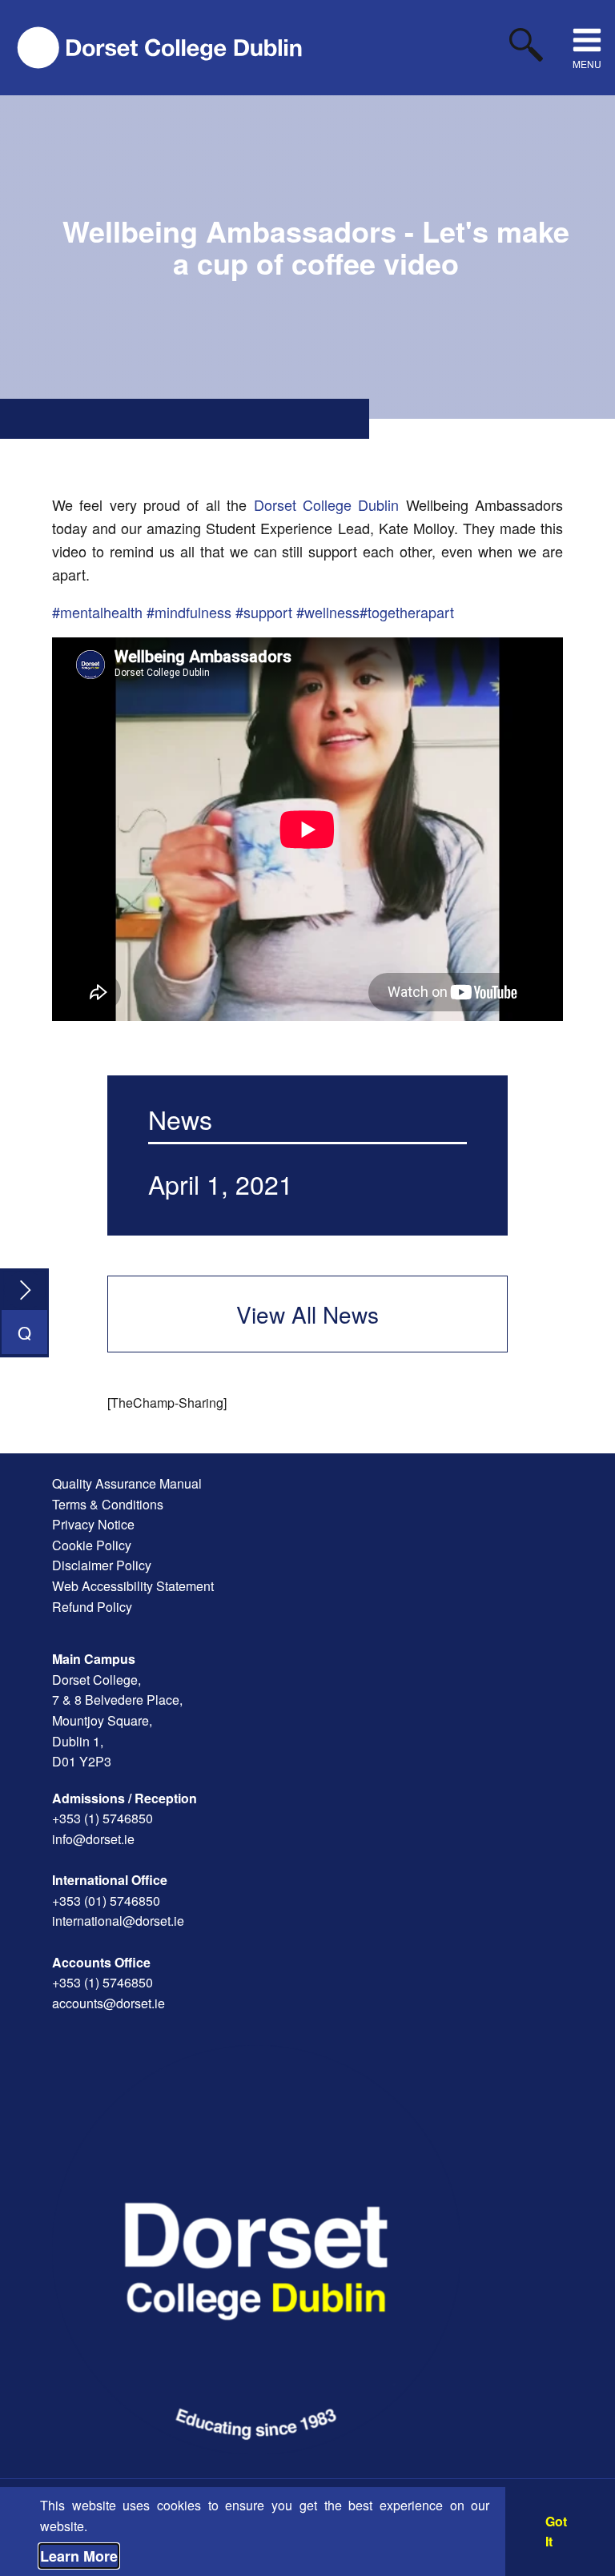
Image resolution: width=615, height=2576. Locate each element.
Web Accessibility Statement (133, 1586)
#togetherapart (407, 612)
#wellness (328, 612)
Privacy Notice (93, 1524)
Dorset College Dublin (327, 504)
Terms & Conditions (108, 1504)
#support (264, 612)
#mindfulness (189, 612)
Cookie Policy (92, 1545)
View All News (307, 1314)
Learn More (79, 2556)
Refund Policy (92, 1607)
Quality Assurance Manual (127, 1483)
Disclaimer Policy (102, 1565)
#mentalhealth (97, 612)
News (180, 1119)
